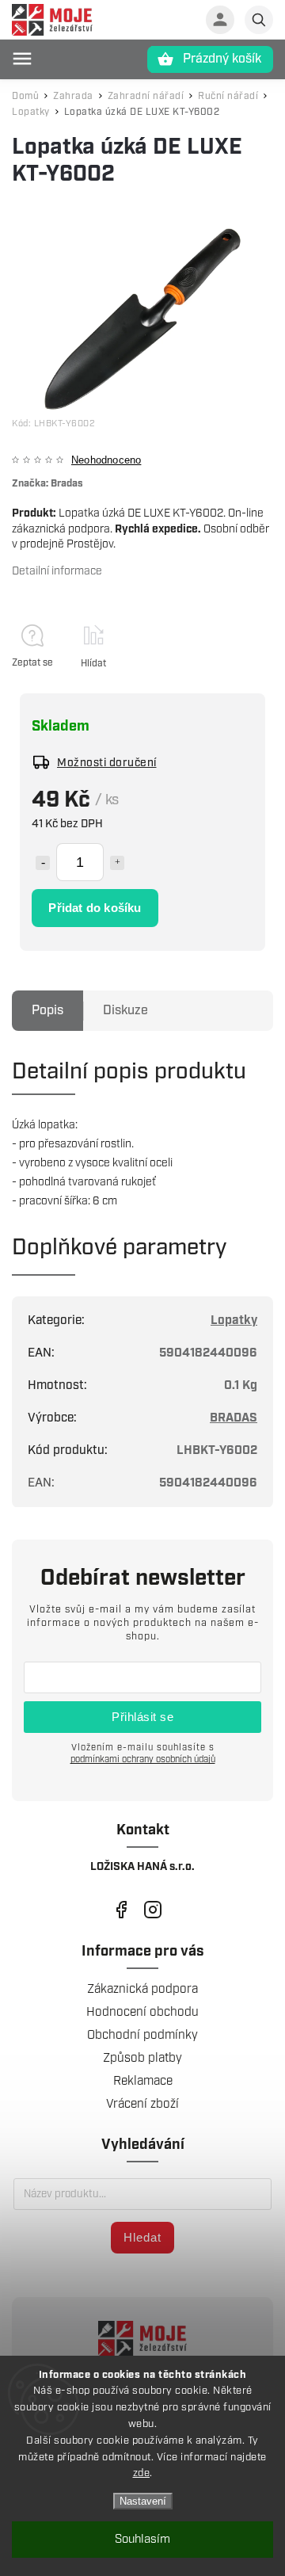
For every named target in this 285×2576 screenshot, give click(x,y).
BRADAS (234, 1418)
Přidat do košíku (95, 908)
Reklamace (143, 2081)
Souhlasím (142, 2540)
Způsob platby (142, 2058)
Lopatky (234, 1320)
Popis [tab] (47, 1011)
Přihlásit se (142, 1717)
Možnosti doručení (107, 763)
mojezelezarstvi (121, 1909)
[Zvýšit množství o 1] (117, 863)
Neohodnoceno (106, 461)
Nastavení (143, 2501)
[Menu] (22, 59)
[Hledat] (259, 20)
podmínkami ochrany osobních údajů (143, 1759)
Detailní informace (57, 571)
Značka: (47, 484)
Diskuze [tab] (125, 1011)
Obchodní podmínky (142, 2035)
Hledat (142, 2237)
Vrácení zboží (142, 2104)
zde (142, 2473)
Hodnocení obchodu (142, 2012)
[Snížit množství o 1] (43, 863)
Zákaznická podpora (142, 1989)
